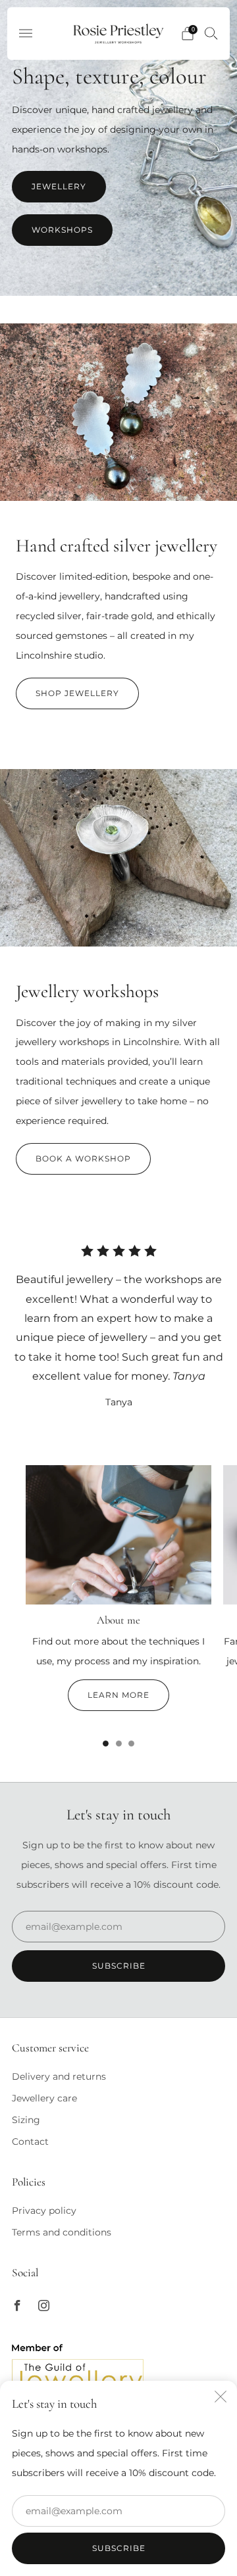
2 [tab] (119, 1744)
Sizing (26, 2120)
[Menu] (26, 34)
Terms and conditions (62, 2232)
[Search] (211, 33)
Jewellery (59, 186)
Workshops (62, 230)
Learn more (118, 1695)
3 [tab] (131, 1744)
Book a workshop (83, 1159)
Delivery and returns (59, 2076)
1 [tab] (106, 1744)
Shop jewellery (77, 693)
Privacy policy (44, 2211)
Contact (30, 2142)
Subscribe (119, 2548)
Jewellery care (44, 2098)
